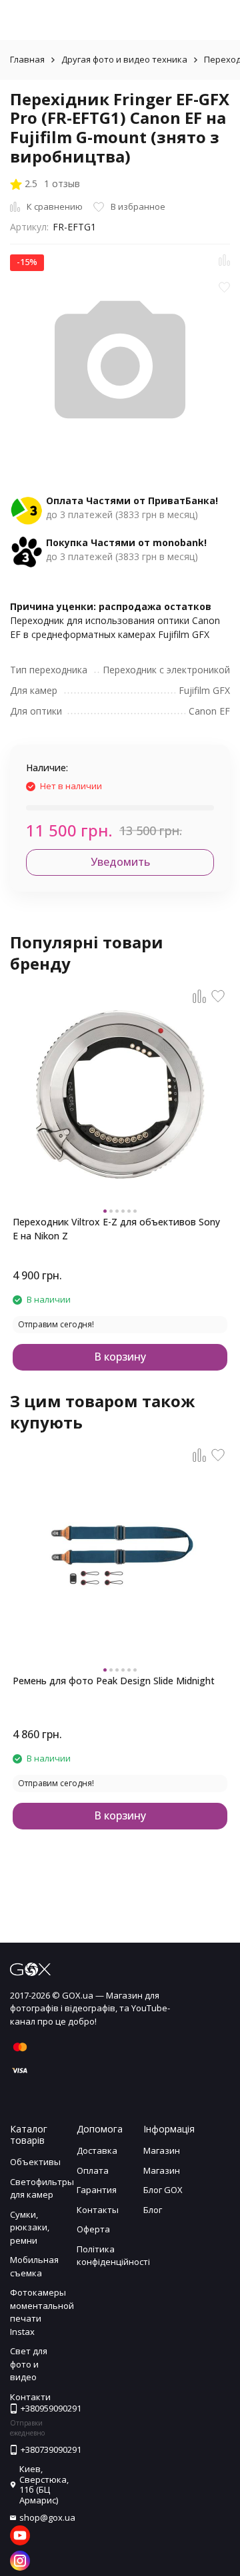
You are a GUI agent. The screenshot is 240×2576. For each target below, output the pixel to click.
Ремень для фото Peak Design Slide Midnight (114, 1681)
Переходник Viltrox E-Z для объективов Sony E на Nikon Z (116, 1229)
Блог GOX (163, 2190)
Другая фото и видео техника (124, 59)
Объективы (35, 2162)
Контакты (98, 2210)
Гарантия (97, 2190)
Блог (153, 2210)
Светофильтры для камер (42, 2188)
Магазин (162, 2150)
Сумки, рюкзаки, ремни (30, 2227)
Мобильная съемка (34, 2266)
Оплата (93, 2170)
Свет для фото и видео (29, 2364)
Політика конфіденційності (113, 2256)
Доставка (97, 2150)
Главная (27, 59)
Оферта (93, 2229)
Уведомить (120, 862)
